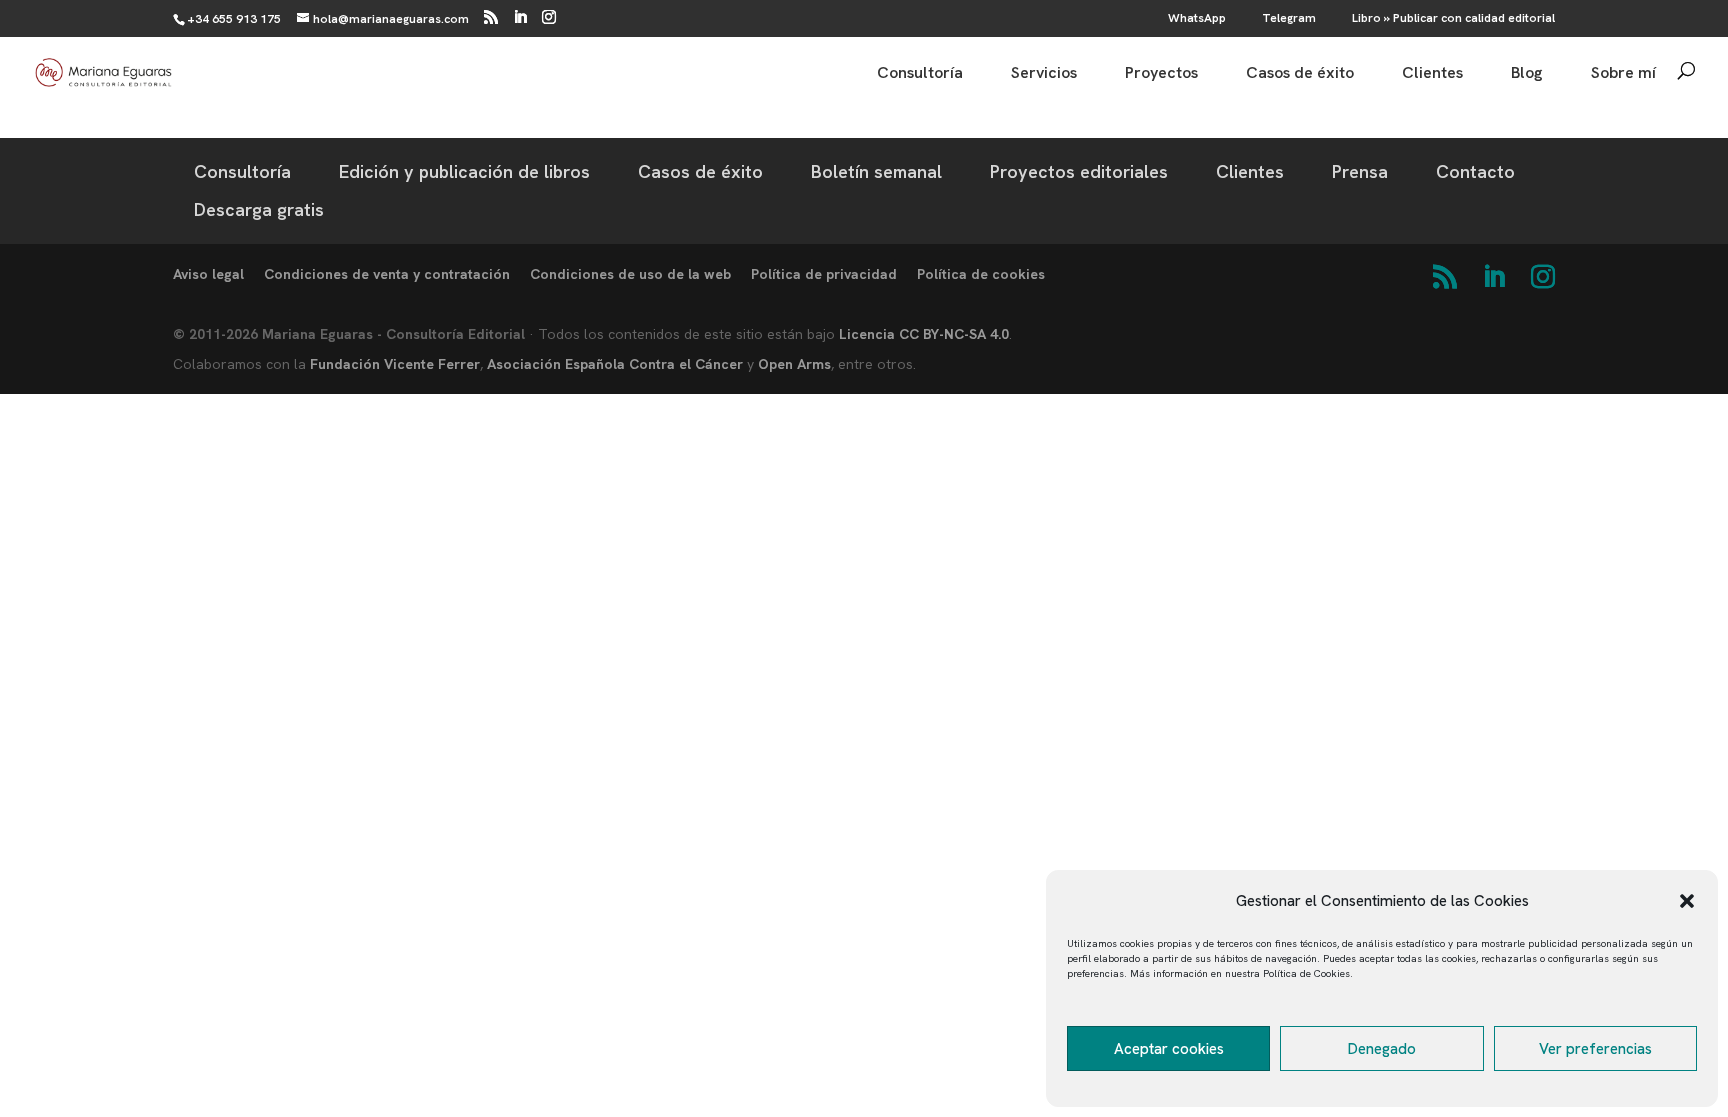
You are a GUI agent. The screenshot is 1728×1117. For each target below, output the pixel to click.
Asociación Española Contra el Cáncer (615, 364)
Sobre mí (1623, 74)
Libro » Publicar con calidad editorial (1453, 19)
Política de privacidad (824, 274)
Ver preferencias (1595, 1049)
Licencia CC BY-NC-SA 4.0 (924, 334)
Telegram (1289, 19)
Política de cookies (981, 274)
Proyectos (1161, 74)
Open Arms (794, 364)
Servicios (1044, 74)
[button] (1687, 901)
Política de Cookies (1306, 973)
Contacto (1475, 171)
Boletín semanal (876, 171)
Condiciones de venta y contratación (387, 274)
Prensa (1360, 171)
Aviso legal (208, 274)
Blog (1527, 74)
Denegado (1382, 1049)
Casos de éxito (1300, 74)
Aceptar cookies (1169, 1049)
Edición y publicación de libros (464, 171)
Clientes (1432, 74)
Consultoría (920, 74)
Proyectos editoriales (1079, 171)
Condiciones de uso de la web (630, 274)
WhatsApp (1197, 19)
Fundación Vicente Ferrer (395, 364)
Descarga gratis (259, 209)
